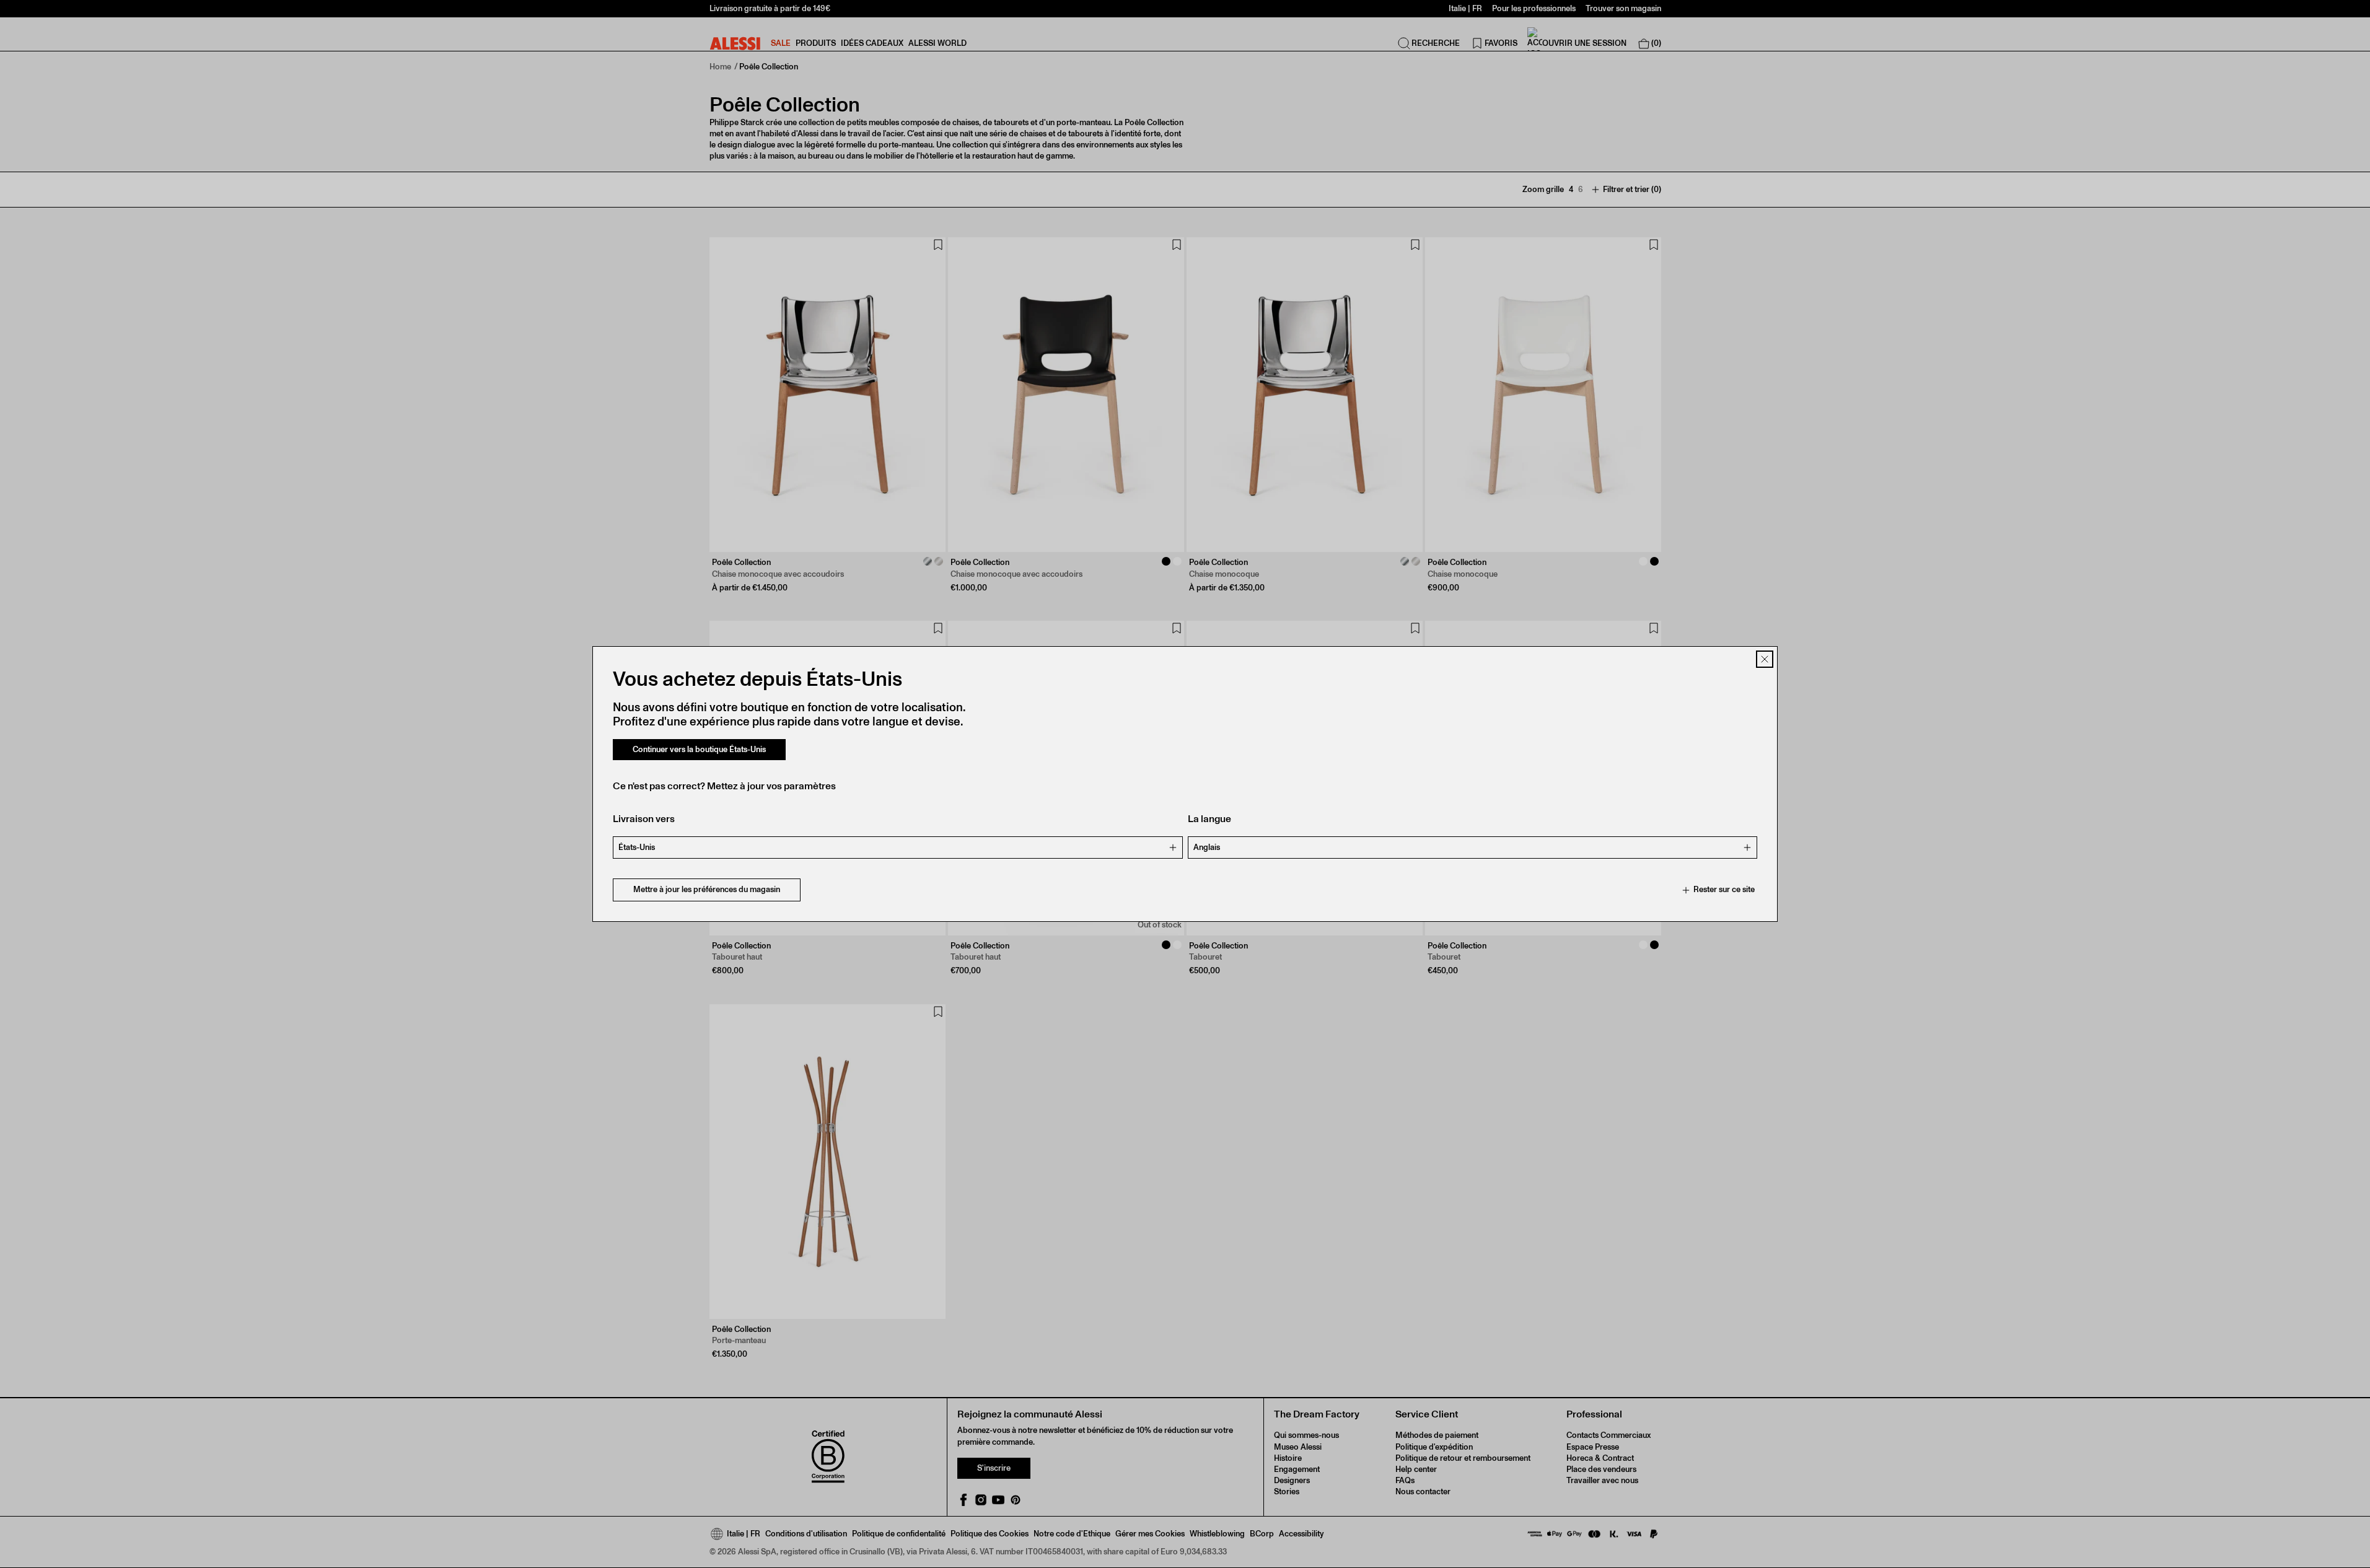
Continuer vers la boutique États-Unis (699, 749)
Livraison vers (644, 819)
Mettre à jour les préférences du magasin (707, 890)
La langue (1209, 819)
